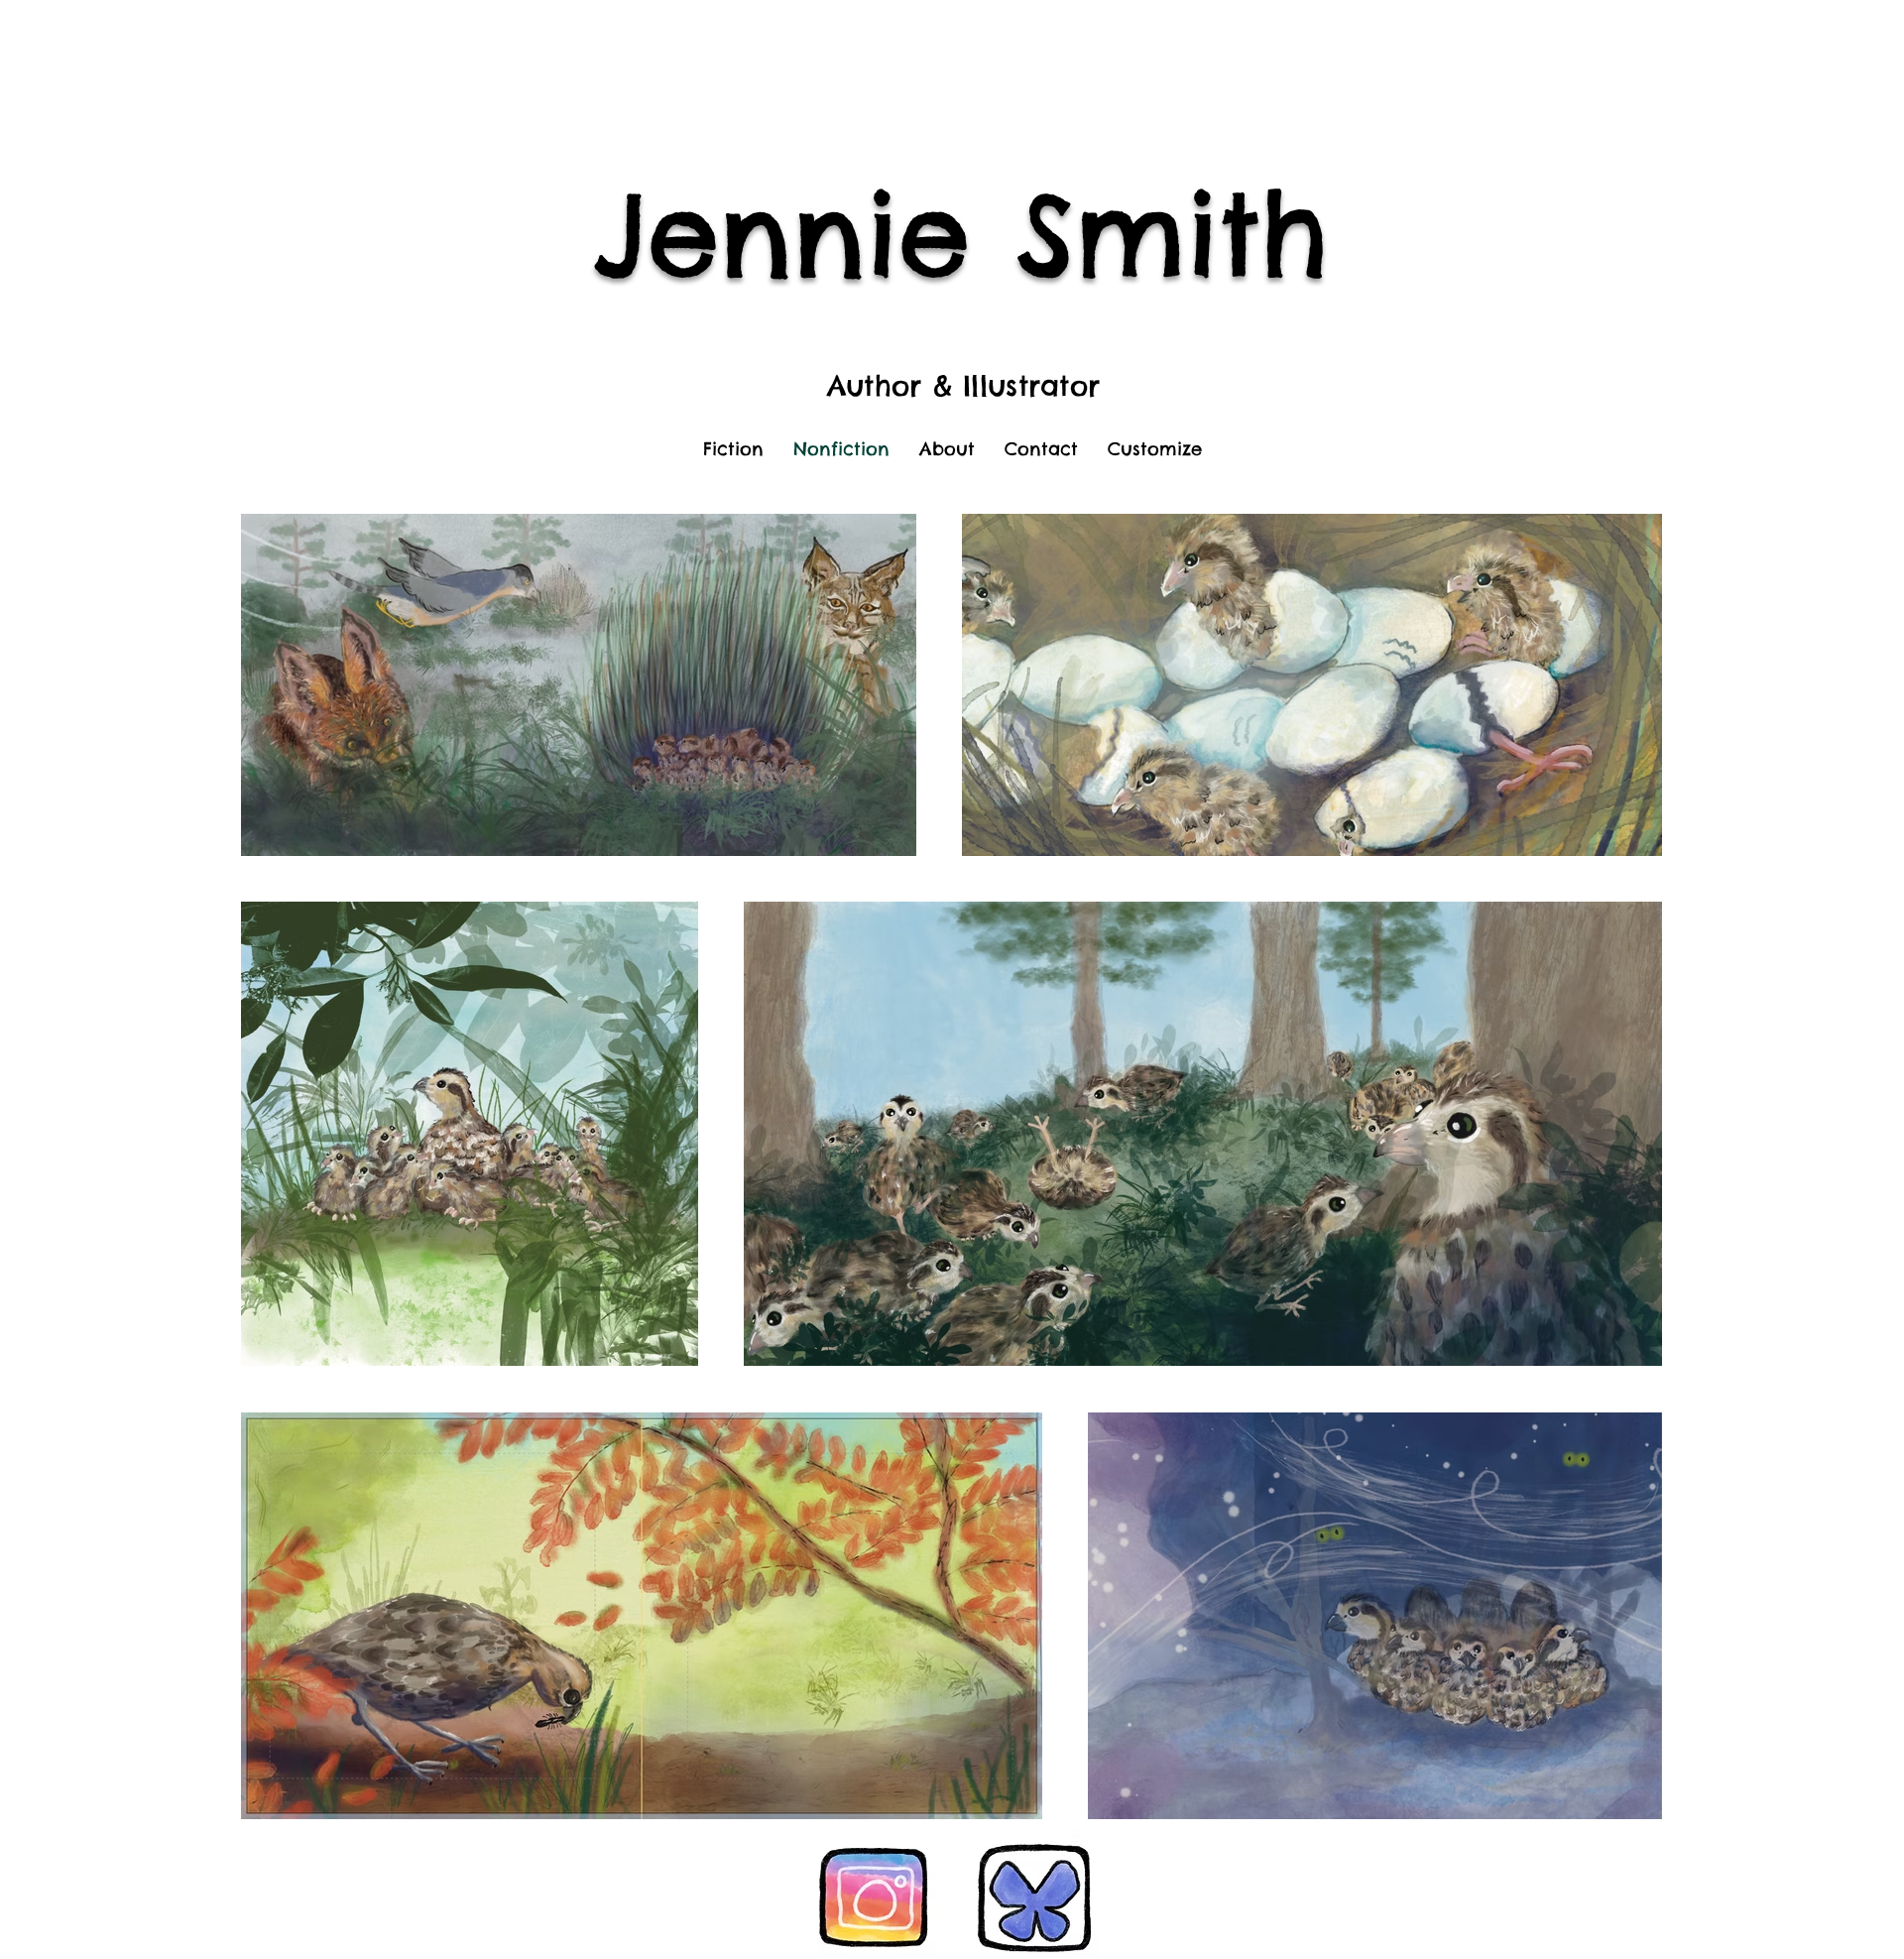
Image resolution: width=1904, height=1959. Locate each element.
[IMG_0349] (1035, 1894)
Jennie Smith (961, 234)
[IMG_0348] (874, 1894)
